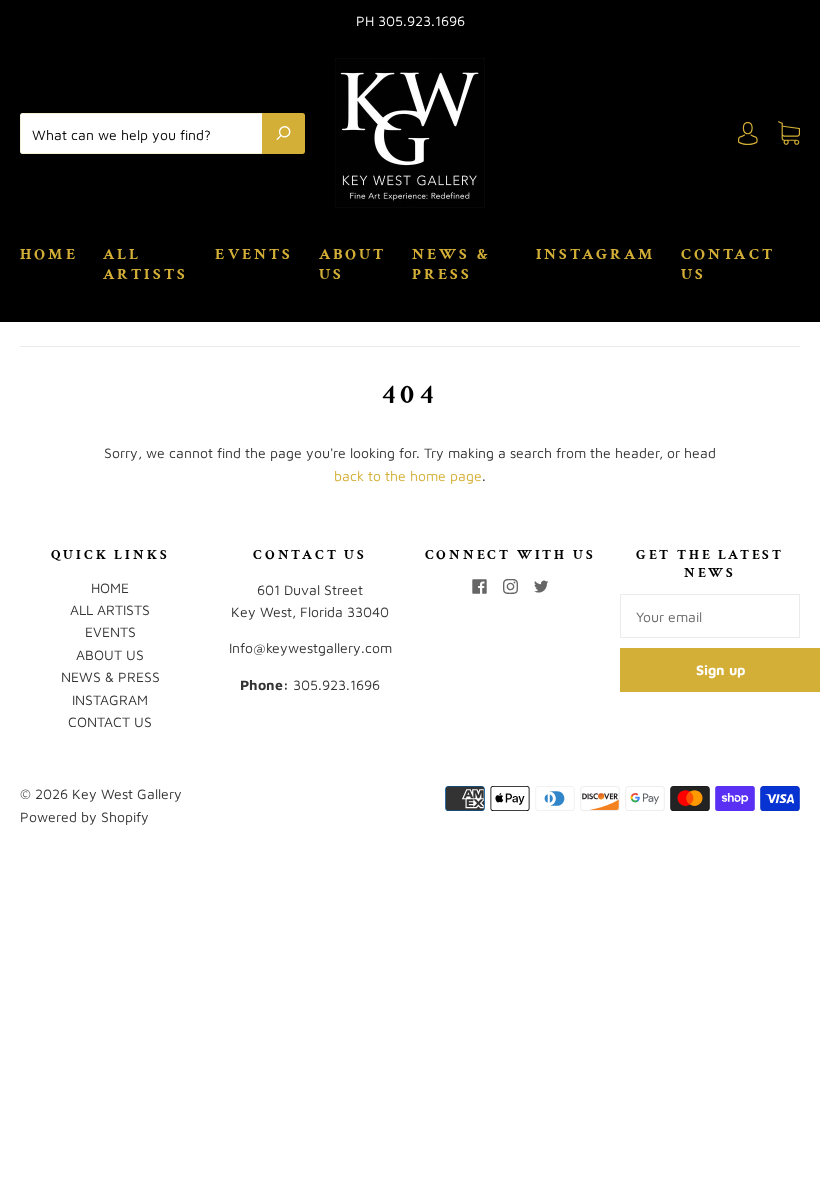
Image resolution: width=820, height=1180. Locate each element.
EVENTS (254, 255)
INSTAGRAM (596, 255)
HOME (49, 255)
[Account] (748, 133)
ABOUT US (353, 265)
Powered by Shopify (84, 816)
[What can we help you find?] (146, 133)
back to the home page (408, 475)
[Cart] (789, 133)
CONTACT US (728, 265)
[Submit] (283, 133)
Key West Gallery (127, 793)
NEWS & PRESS (451, 265)
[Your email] (710, 616)
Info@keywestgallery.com (310, 647)
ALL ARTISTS (145, 265)
